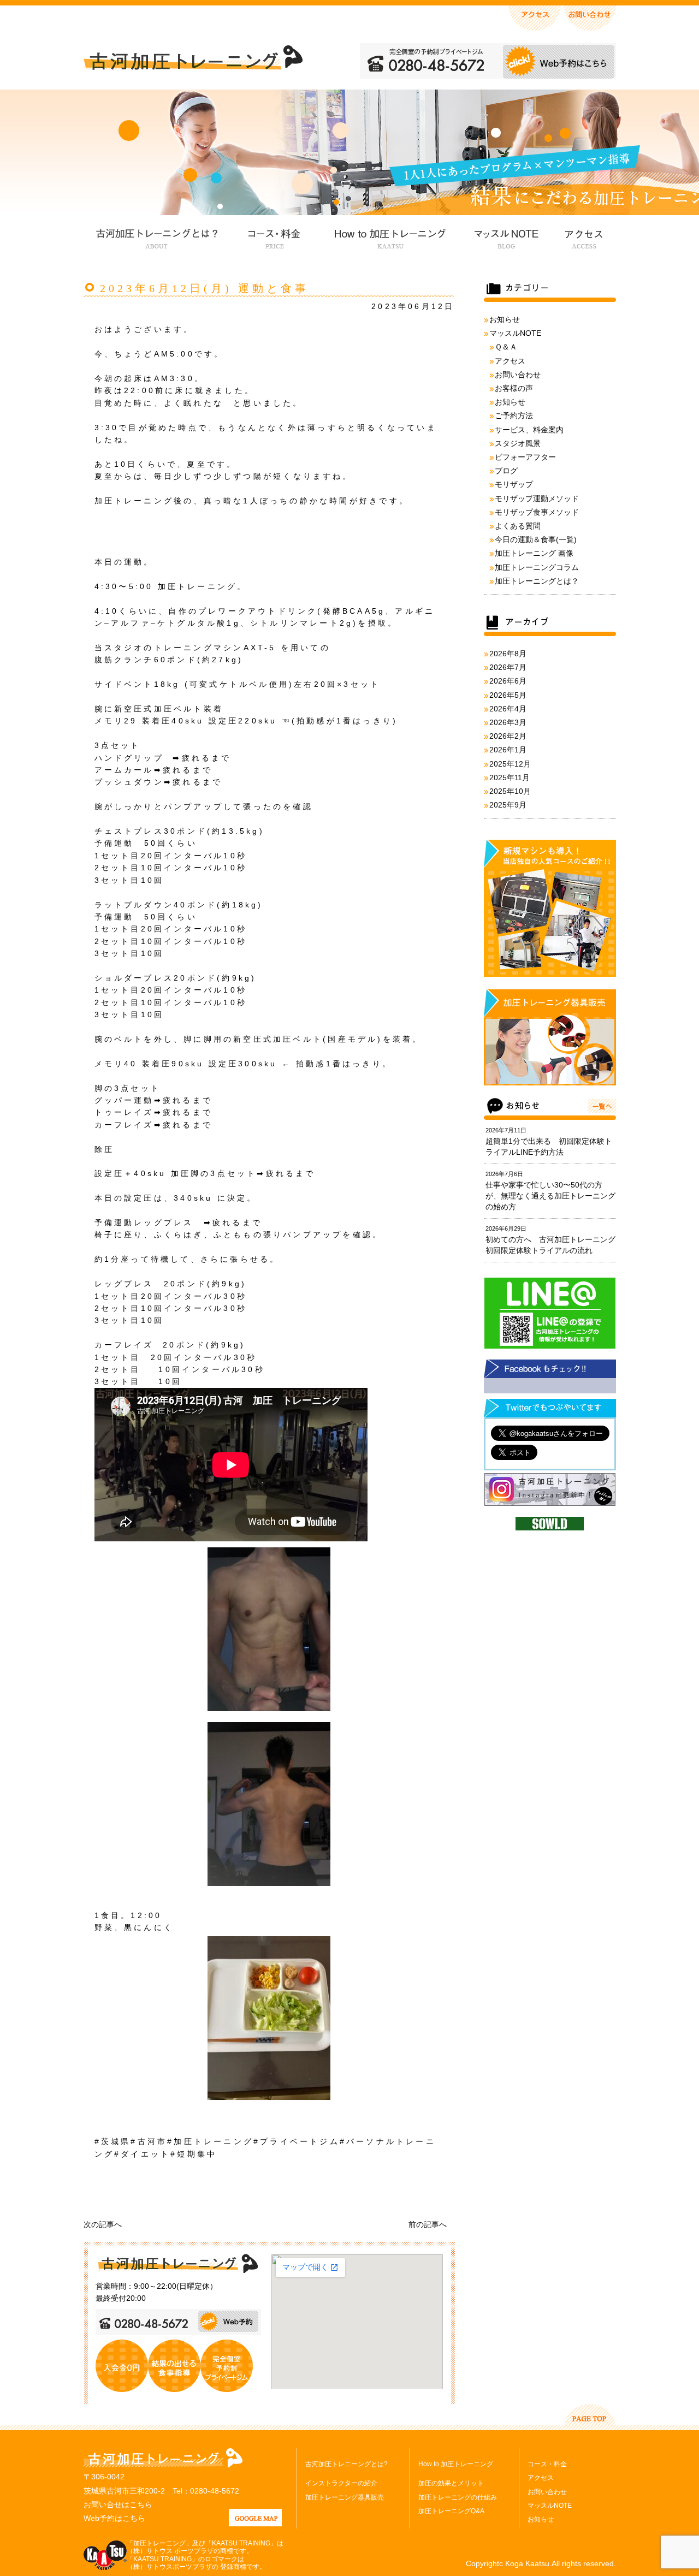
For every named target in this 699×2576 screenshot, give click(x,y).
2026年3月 (508, 722)
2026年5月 (508, 695)
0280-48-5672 (215, 2491)
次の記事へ (103, 2224)
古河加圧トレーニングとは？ (157, 237)
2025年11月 (510, 777)
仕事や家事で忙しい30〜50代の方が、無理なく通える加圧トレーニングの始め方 (550, 1196)
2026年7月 (508, 667)
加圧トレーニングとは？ (537, 581)
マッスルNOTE (505, 237)
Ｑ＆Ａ (506, 347)
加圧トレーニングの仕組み (458, 2497)
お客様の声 (514, 388)
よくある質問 (518, 526)
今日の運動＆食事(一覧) (536, 539)
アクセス (583, 237)
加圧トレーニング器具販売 (345, 2497)
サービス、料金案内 (529, 430)
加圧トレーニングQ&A (451, 2511)
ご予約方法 (514, 416)
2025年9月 (508, 805)
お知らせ (505, 319)
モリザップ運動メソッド (537, 498)
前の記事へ (428, 2224)
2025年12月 (510, 764)
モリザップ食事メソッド (537, 512)
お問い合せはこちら (118, 2504)
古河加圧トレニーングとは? (346, 2464)
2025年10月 (510, 791)
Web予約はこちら (114, 2518)
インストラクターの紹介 (341, 2483)
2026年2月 (508, 736)
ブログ (506, 471)
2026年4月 (508, 709)
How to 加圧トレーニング (389, 237)
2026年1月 (508, 750)
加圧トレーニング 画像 (534, 553)
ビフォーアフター (525, 457)
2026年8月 (508, 654)
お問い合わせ (518, 375)
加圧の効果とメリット (451, 2483)
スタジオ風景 (518, 443)
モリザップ (514, 484)
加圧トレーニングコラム (537, 567)
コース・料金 (274, 237)
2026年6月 (508, 681)
